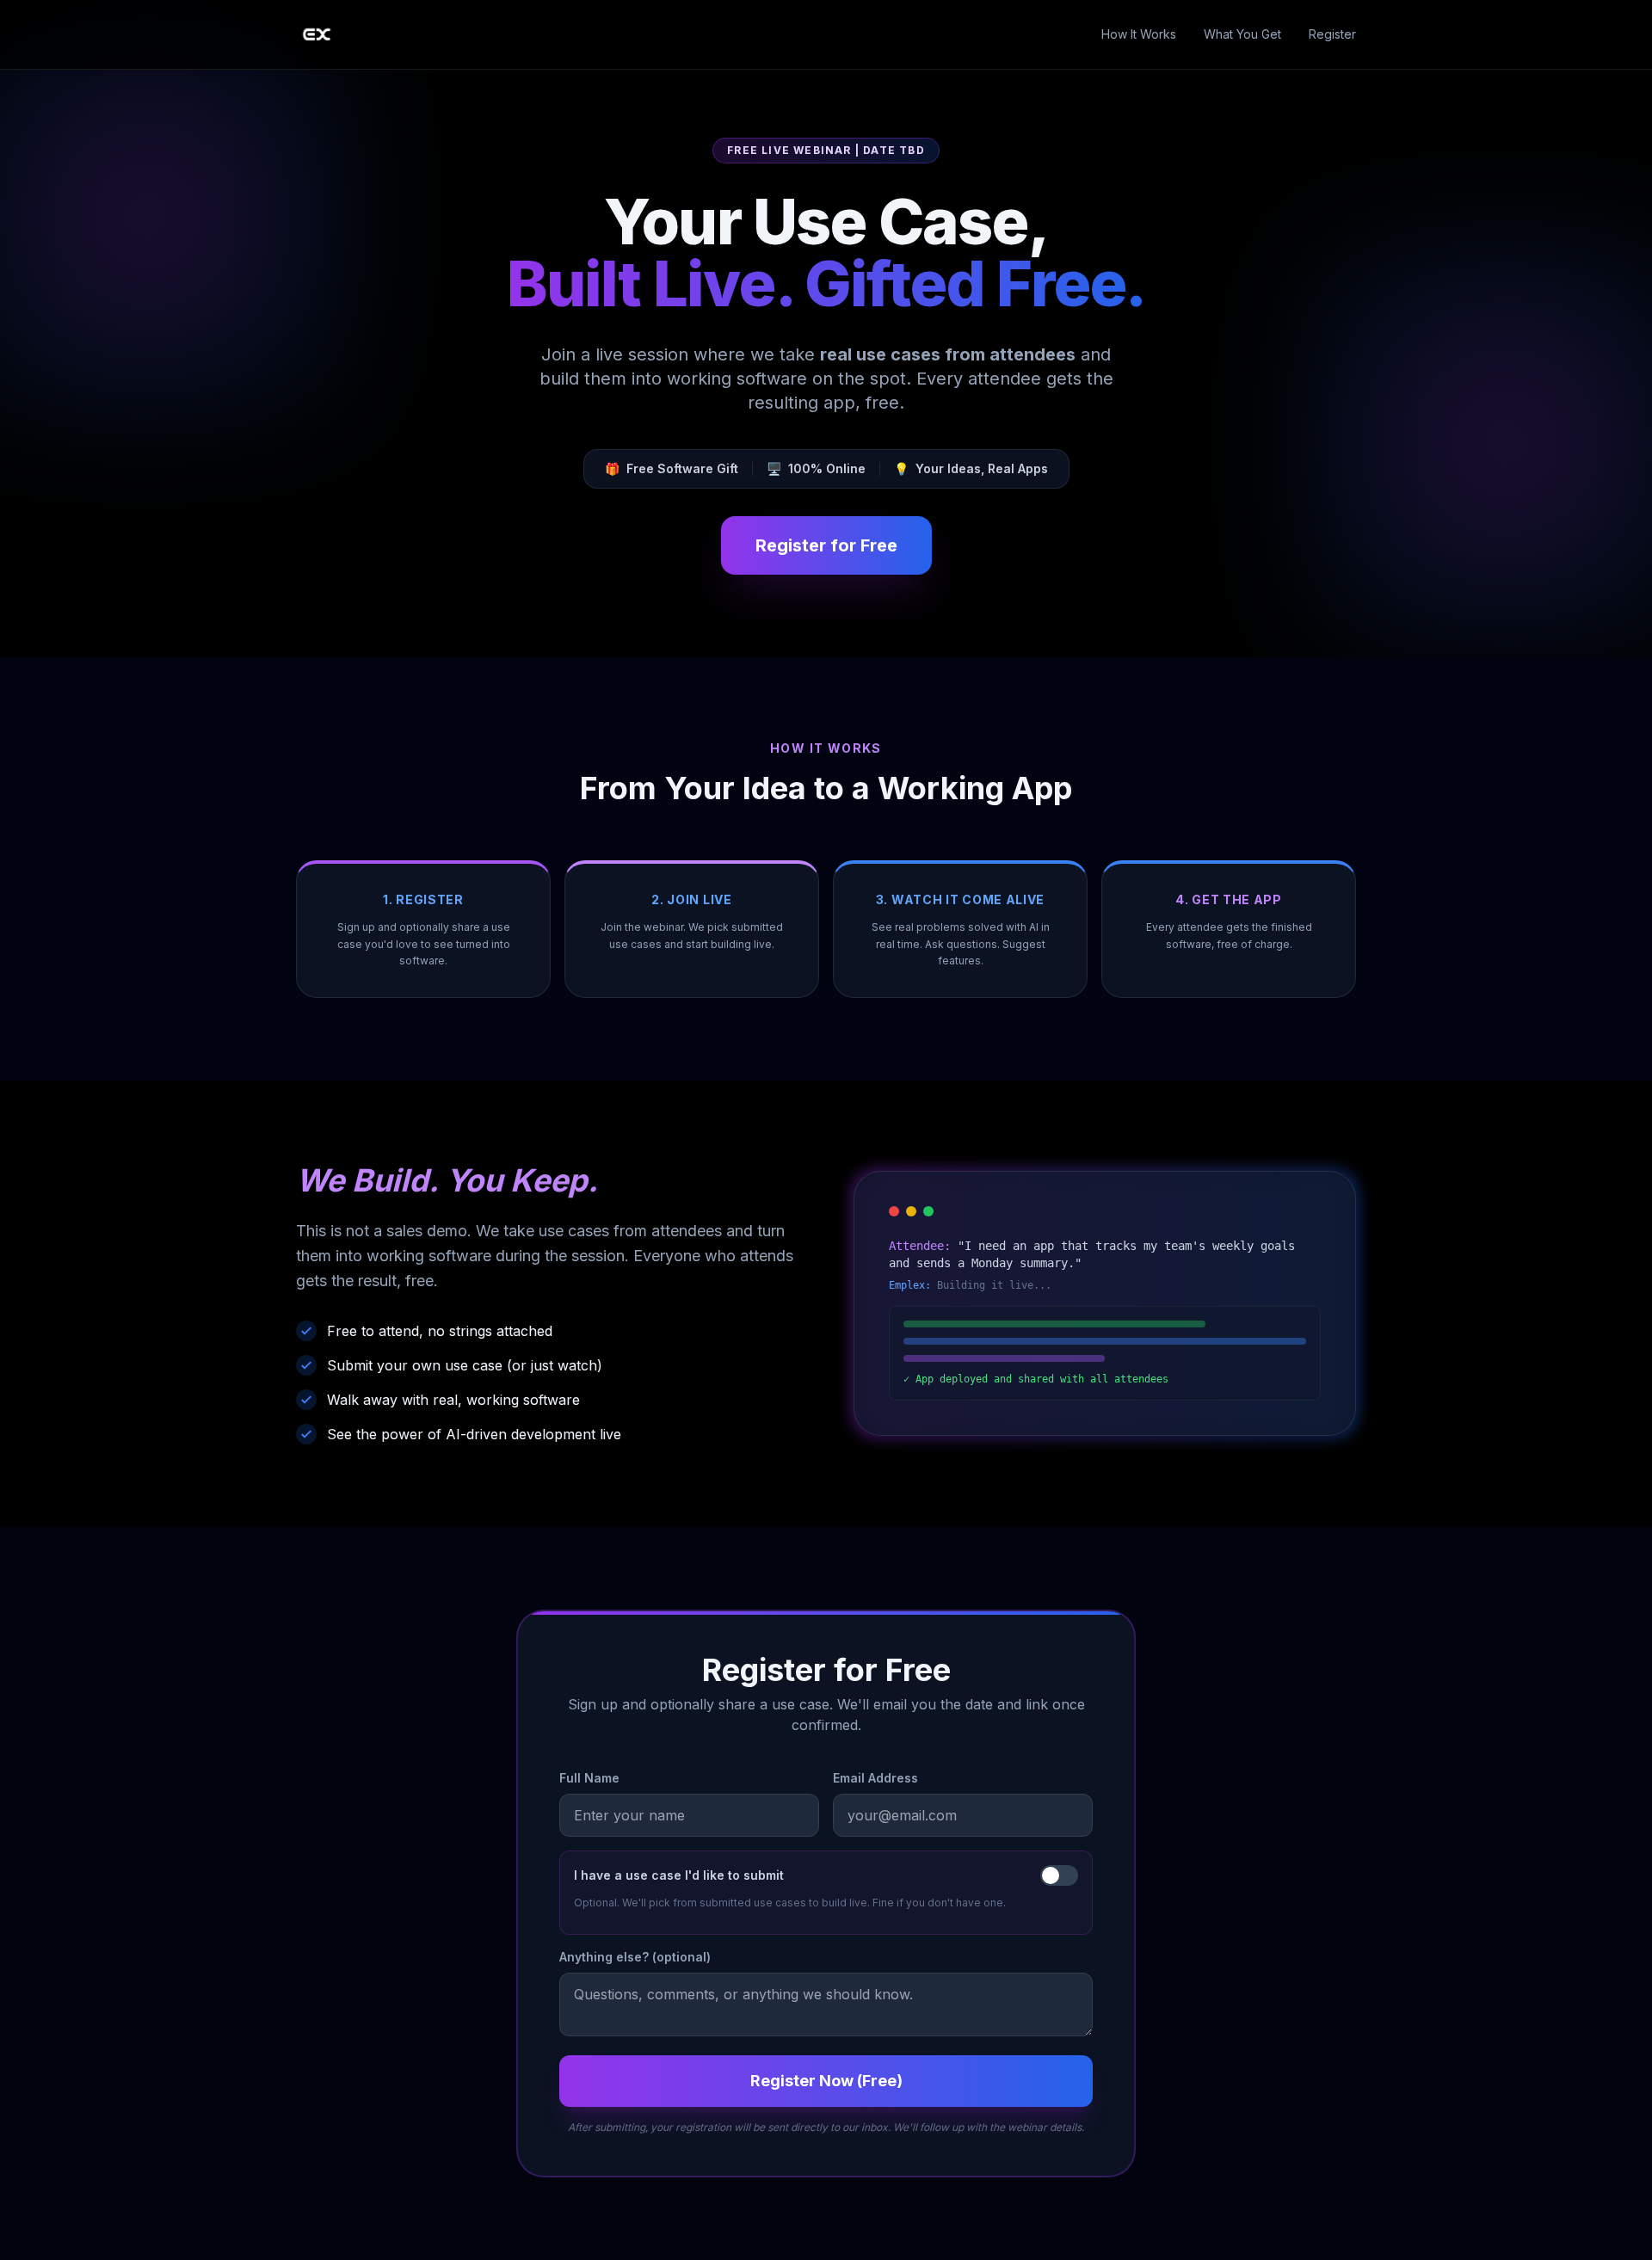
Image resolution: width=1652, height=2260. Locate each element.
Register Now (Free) (826, 2081)
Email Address (875, 1778)
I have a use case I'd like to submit (679, 1875)
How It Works (1139, 34)
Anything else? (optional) (635, 1957)
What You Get (1242, 34)
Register (1332, 34)
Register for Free (826, 545)
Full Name (589, 1778)
